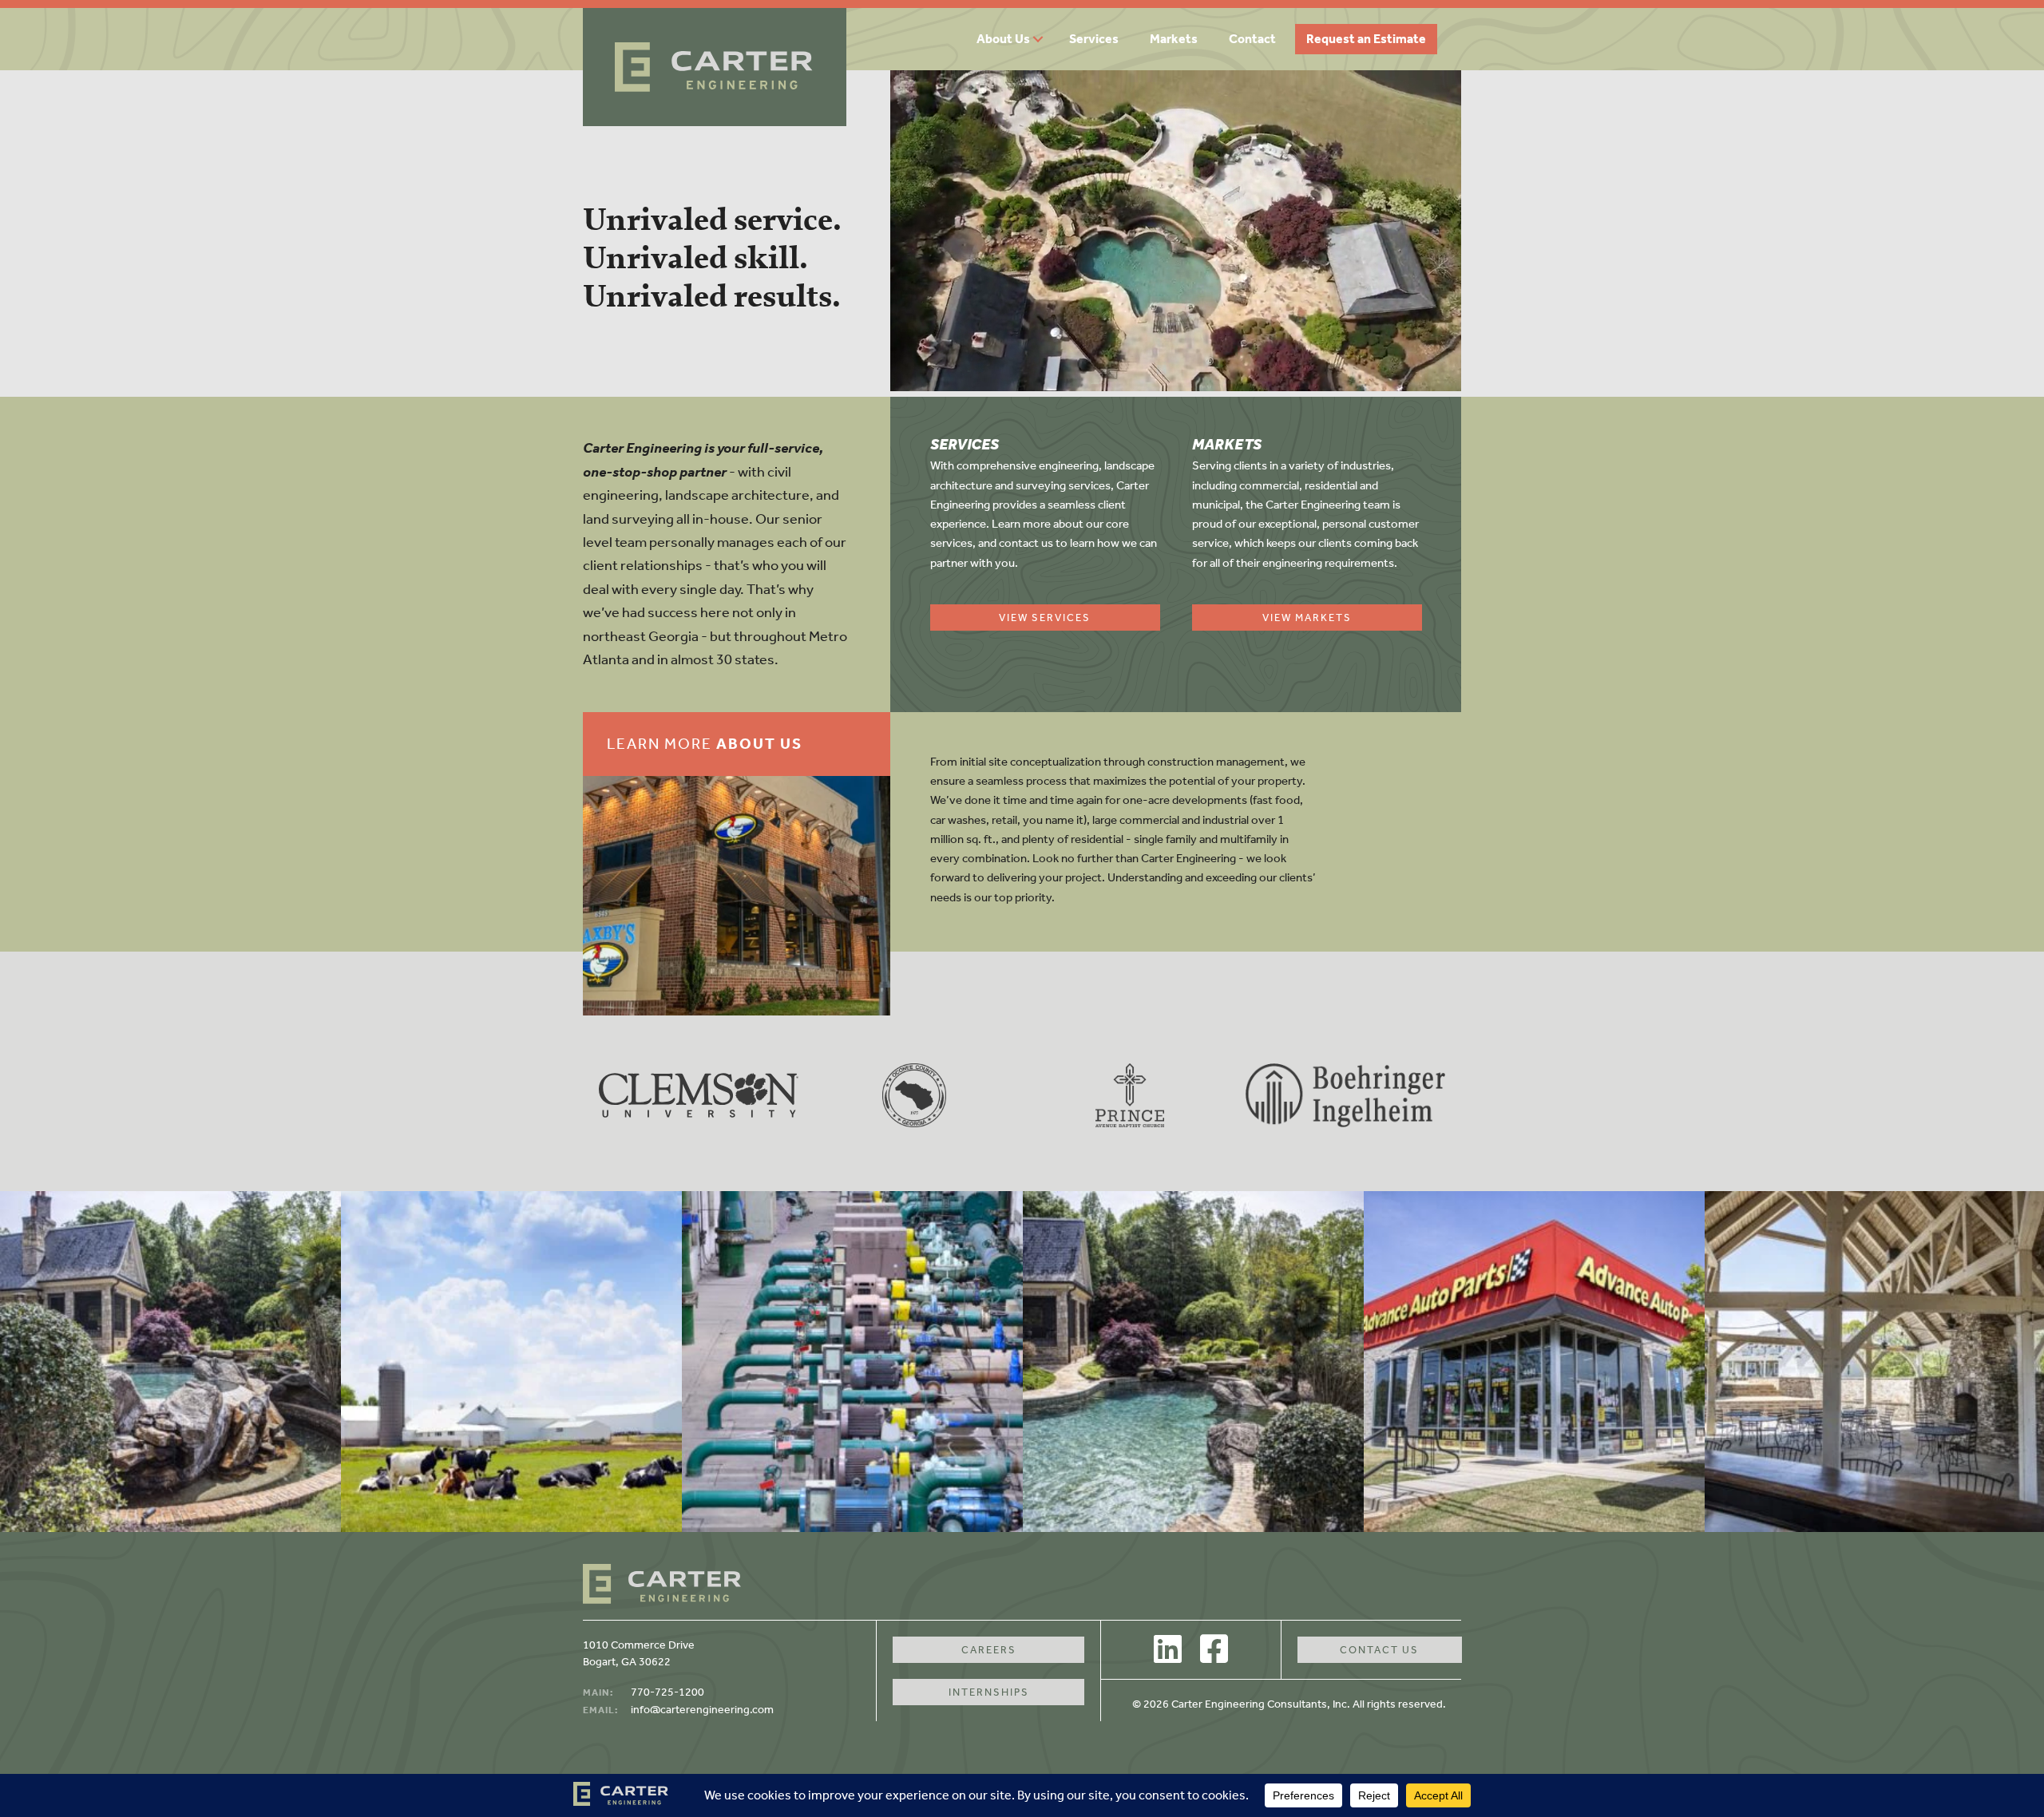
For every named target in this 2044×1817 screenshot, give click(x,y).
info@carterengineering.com (702, 1710)
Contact (1252, 39)
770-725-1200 (667, 1692)
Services (1094, 39)
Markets (1174, 39)
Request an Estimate (1366, 39)
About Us (1003, 39)
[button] (1044, 39)
